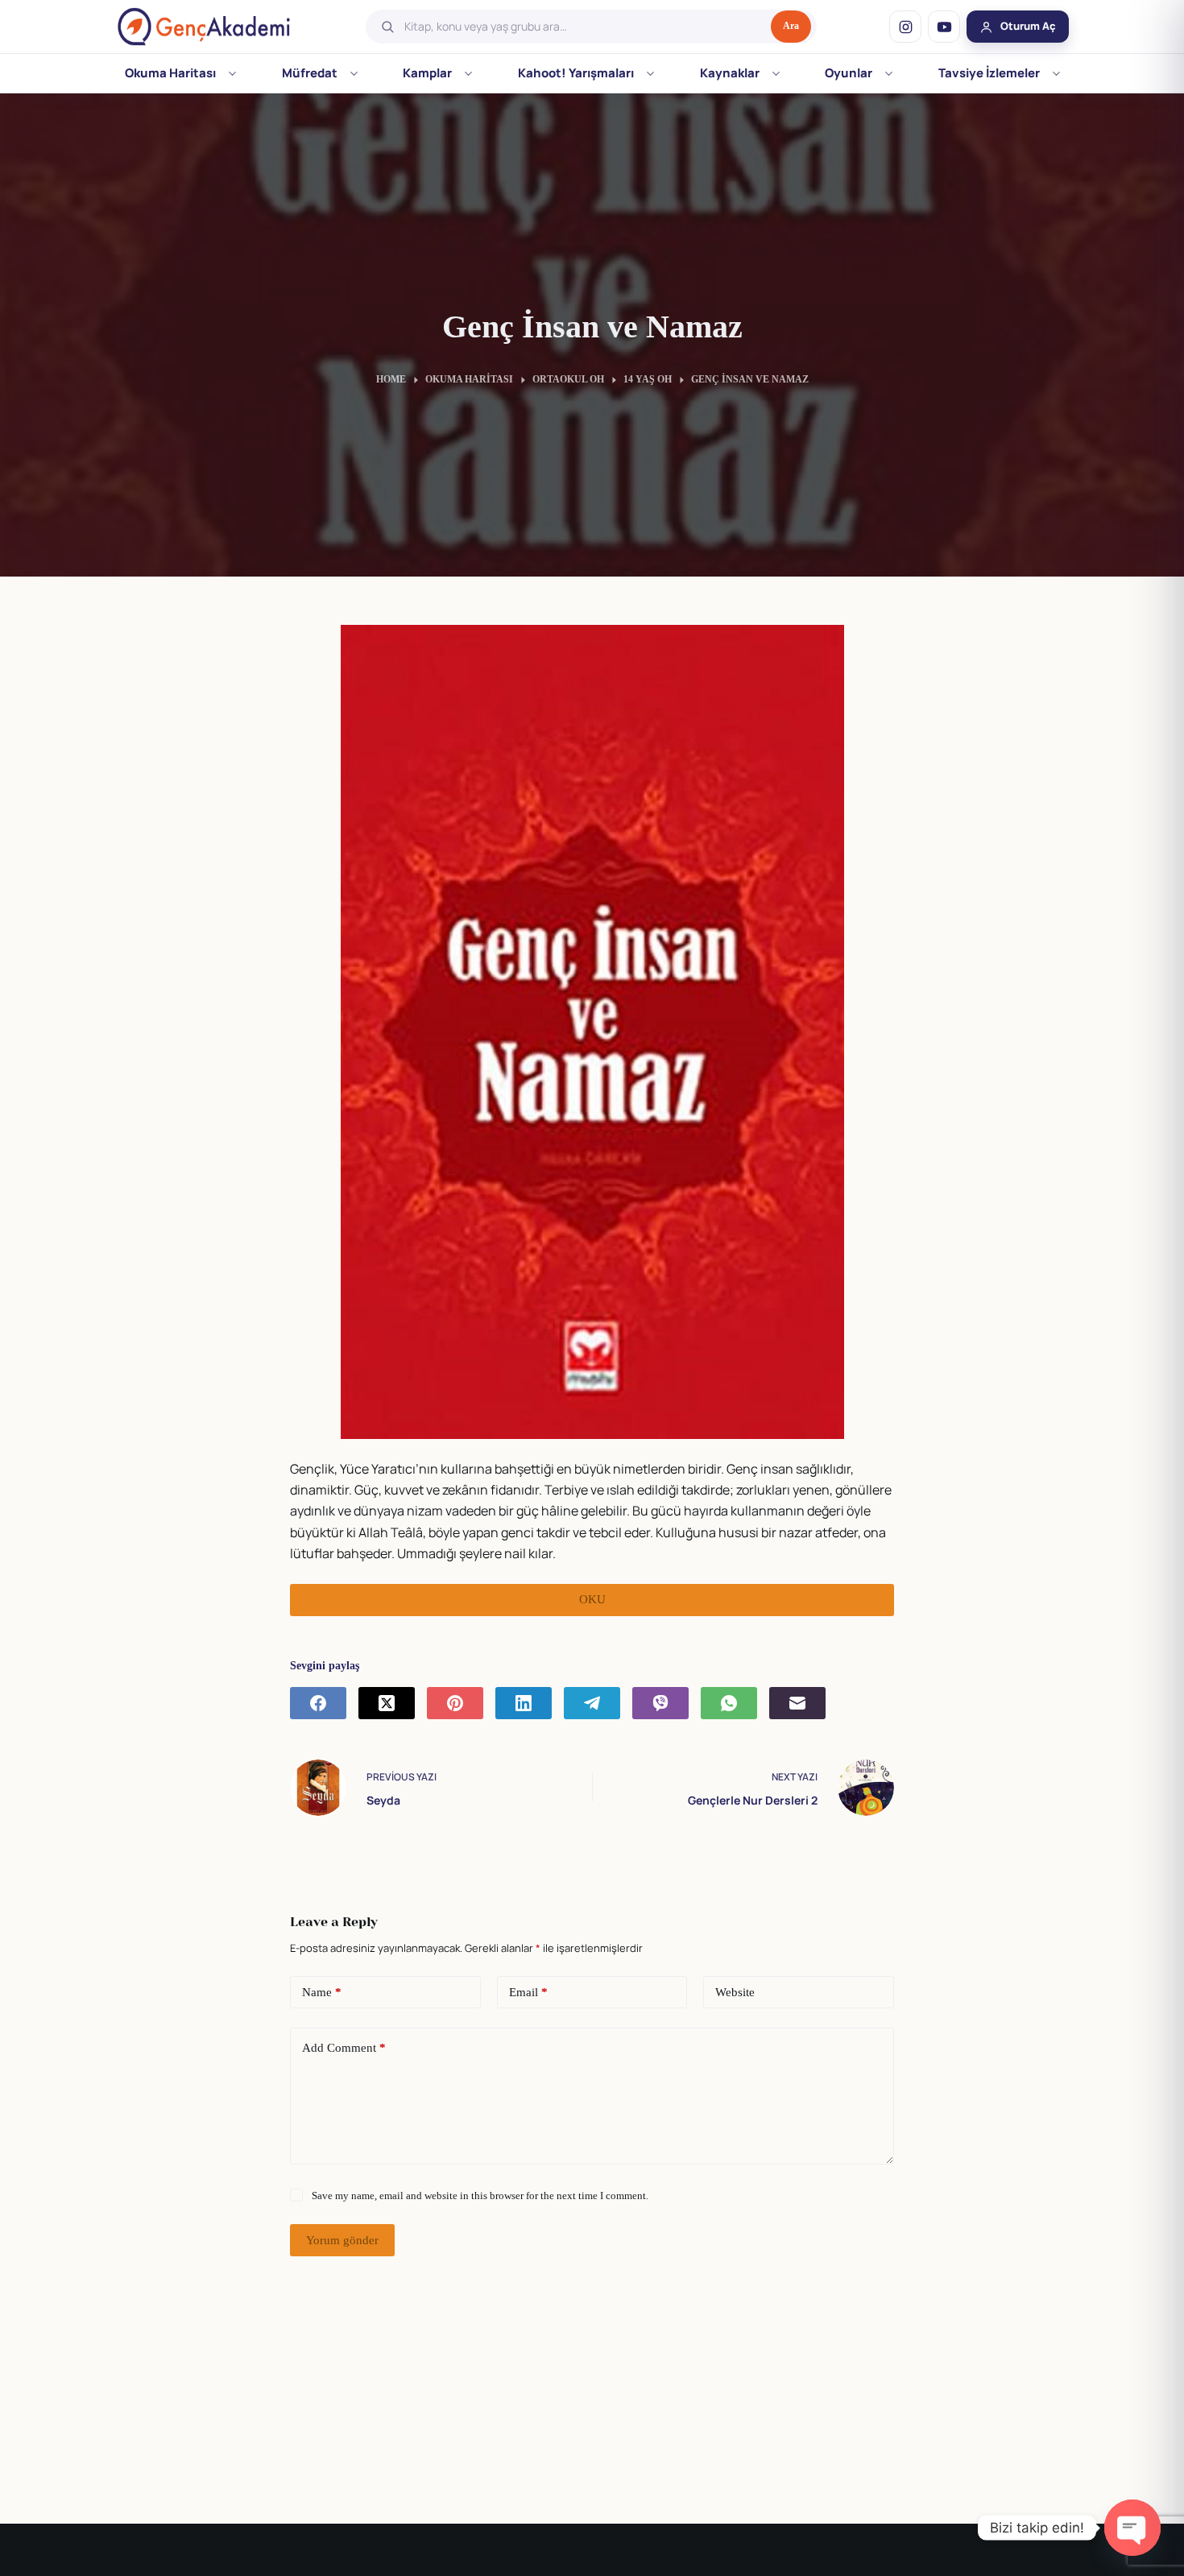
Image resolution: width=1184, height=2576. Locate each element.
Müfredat (310, 73)
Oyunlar (849, 73)
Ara (791, 26)
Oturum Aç (1028, 26)
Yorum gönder (342, 2240)
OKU (592, 1599)
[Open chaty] (1132, 2528)
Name (322, 1992)
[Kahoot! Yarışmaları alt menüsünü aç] (650, 73)
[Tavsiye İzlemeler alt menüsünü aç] (1056, 73)
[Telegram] (592, 1703)
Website (735, 1992)
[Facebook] (318, 1703)
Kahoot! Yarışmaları (576, 73)
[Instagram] (905, 27)
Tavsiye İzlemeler (989, 73)
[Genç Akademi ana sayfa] (204, 27)
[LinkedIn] (524, 1703)
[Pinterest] (455, 1703)
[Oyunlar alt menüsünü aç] (889, 73)
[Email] (797, 1703)
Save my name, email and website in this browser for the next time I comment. (480, 2196)
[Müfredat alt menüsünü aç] (354, 73)
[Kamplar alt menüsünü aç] (468, 73)
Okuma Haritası (170, 73)
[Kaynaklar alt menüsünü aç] (776, 73)
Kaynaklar (730, 73)
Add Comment (344, 2048)
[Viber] (660, 1703)
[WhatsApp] (729, 1703)
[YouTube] (944, 27)
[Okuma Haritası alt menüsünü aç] (232, 73)
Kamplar (427, 73)
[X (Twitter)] (387, 1703)
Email (528, 1992)
